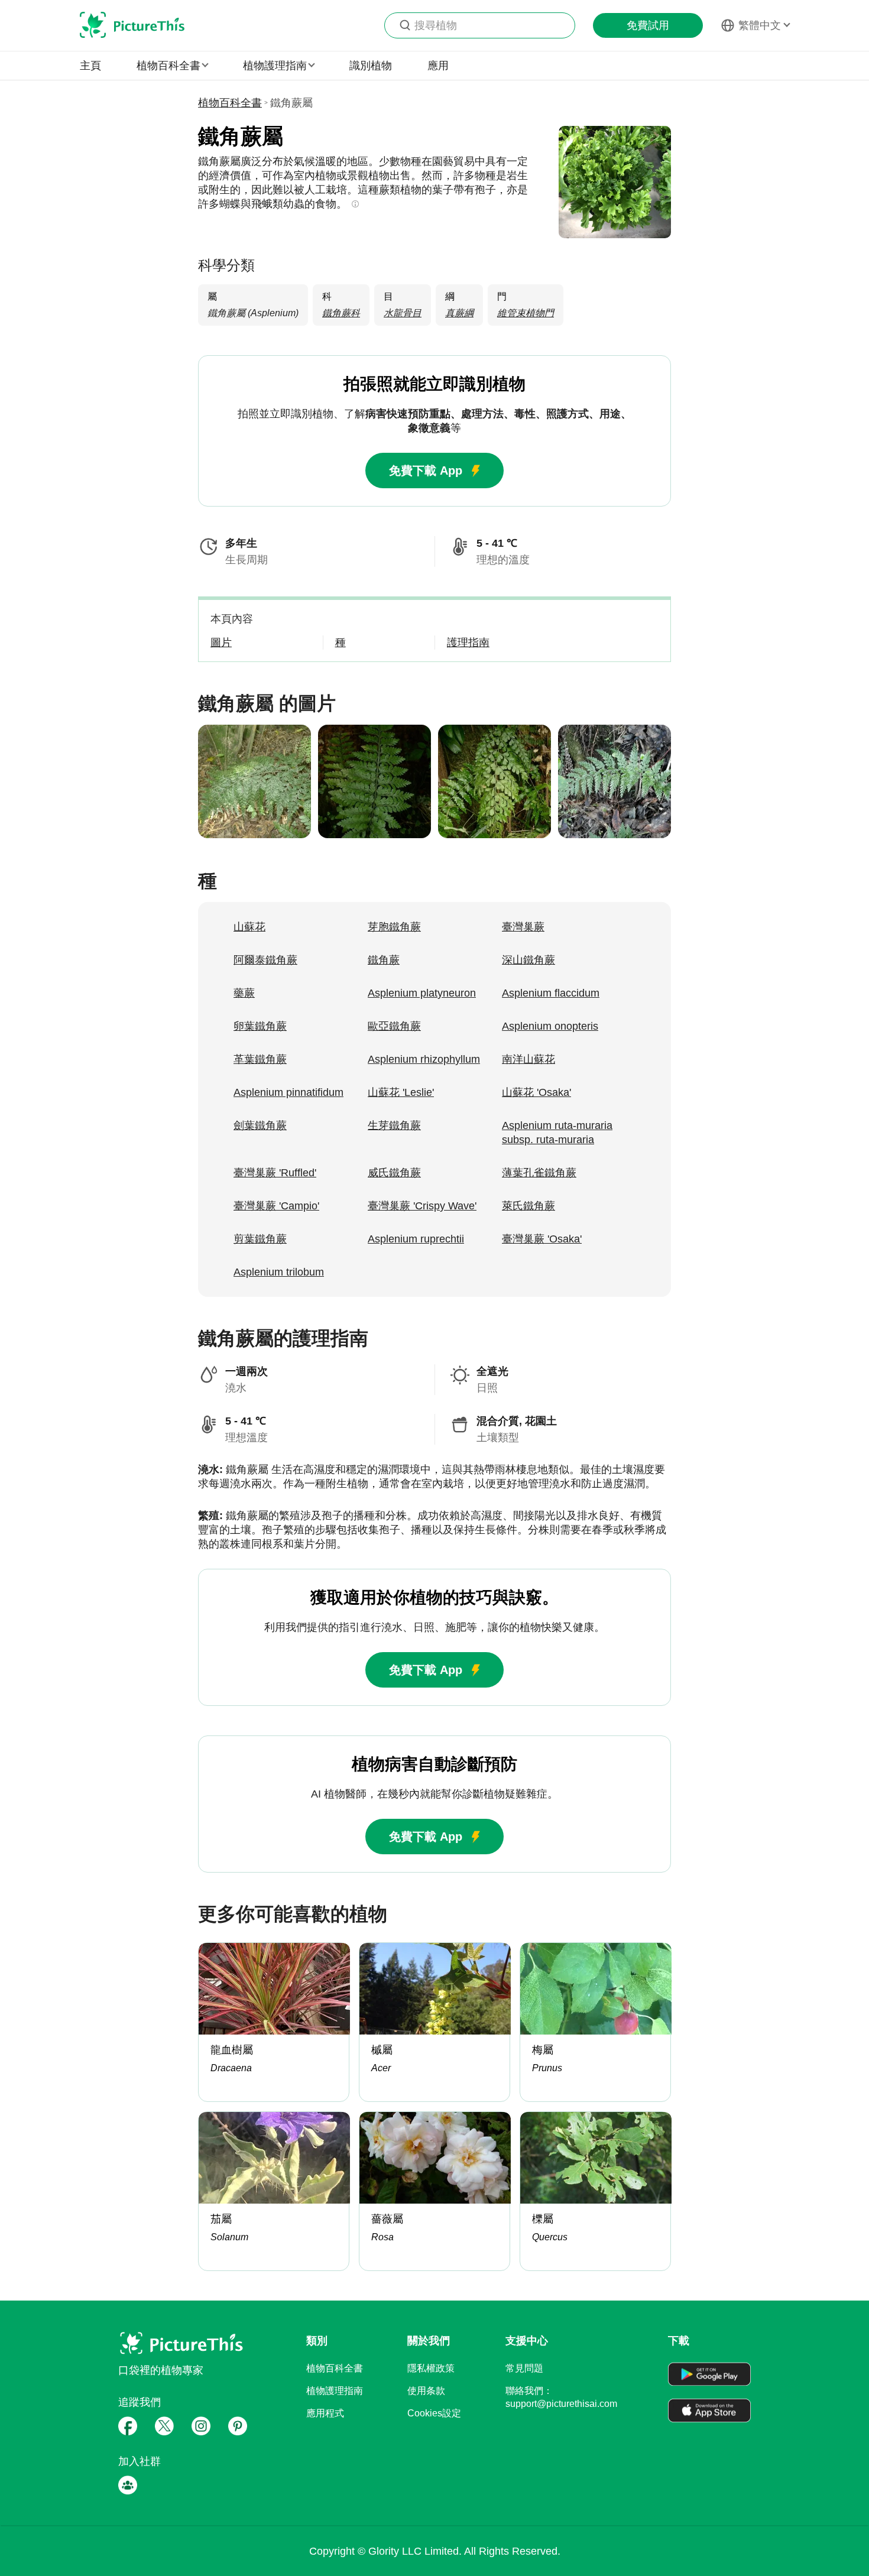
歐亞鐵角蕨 (394, 1026)
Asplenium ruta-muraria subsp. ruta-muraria (557, 1133)
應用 (438, 66)
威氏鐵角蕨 (394, 1173)
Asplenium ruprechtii (416, 1239)
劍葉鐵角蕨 (260, 1125)
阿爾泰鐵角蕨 (265, 960)
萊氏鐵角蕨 (528, 1206)
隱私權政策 (431, 2368)
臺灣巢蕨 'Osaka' (542, 1239)
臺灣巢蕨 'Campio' (276, 1206)
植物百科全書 (230, 103)
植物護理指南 (335, 2391)
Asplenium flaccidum (551, 993)
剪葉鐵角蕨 (260, 1239)
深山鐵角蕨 (528, 960)
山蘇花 (249, 927)
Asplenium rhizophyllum (424, 1059)
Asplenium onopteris (550, 1026)
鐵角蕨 (384, 960)
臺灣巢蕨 (523, 927)
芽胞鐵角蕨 (394, 927)
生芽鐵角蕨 (394, 1125)
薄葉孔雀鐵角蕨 (539, 1173)
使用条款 (426, 2391)
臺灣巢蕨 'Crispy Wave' (422, 1206)
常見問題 (524, 2368)
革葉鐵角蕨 (260, 1059)
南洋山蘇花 (528, 1059)
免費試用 (648, 25)
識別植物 (371, 66)
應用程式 (325, 2413)
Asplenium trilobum (279, 1272)
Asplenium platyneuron (422, 993)
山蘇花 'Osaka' (536, 1092)
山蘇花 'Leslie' (401, 1092)
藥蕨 (244, 993)
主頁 (90, 66)
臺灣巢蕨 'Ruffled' (275, 1173)
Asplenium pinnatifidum (288, 1092)
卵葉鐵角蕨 (260, 1026)
